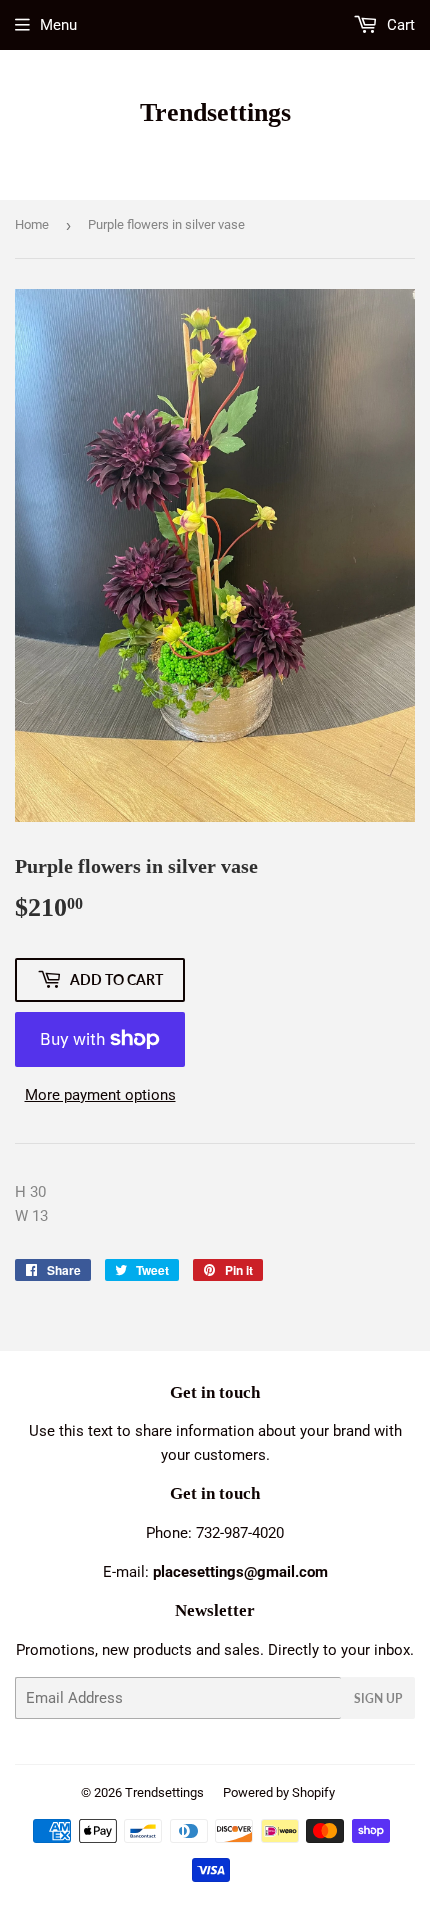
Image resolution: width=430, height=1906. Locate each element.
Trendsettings (215, 112)
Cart (399, 25)
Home (32, 224)
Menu (58, 25)
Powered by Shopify (279, 1792)
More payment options (100, 1095)
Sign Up (378, 1698)
